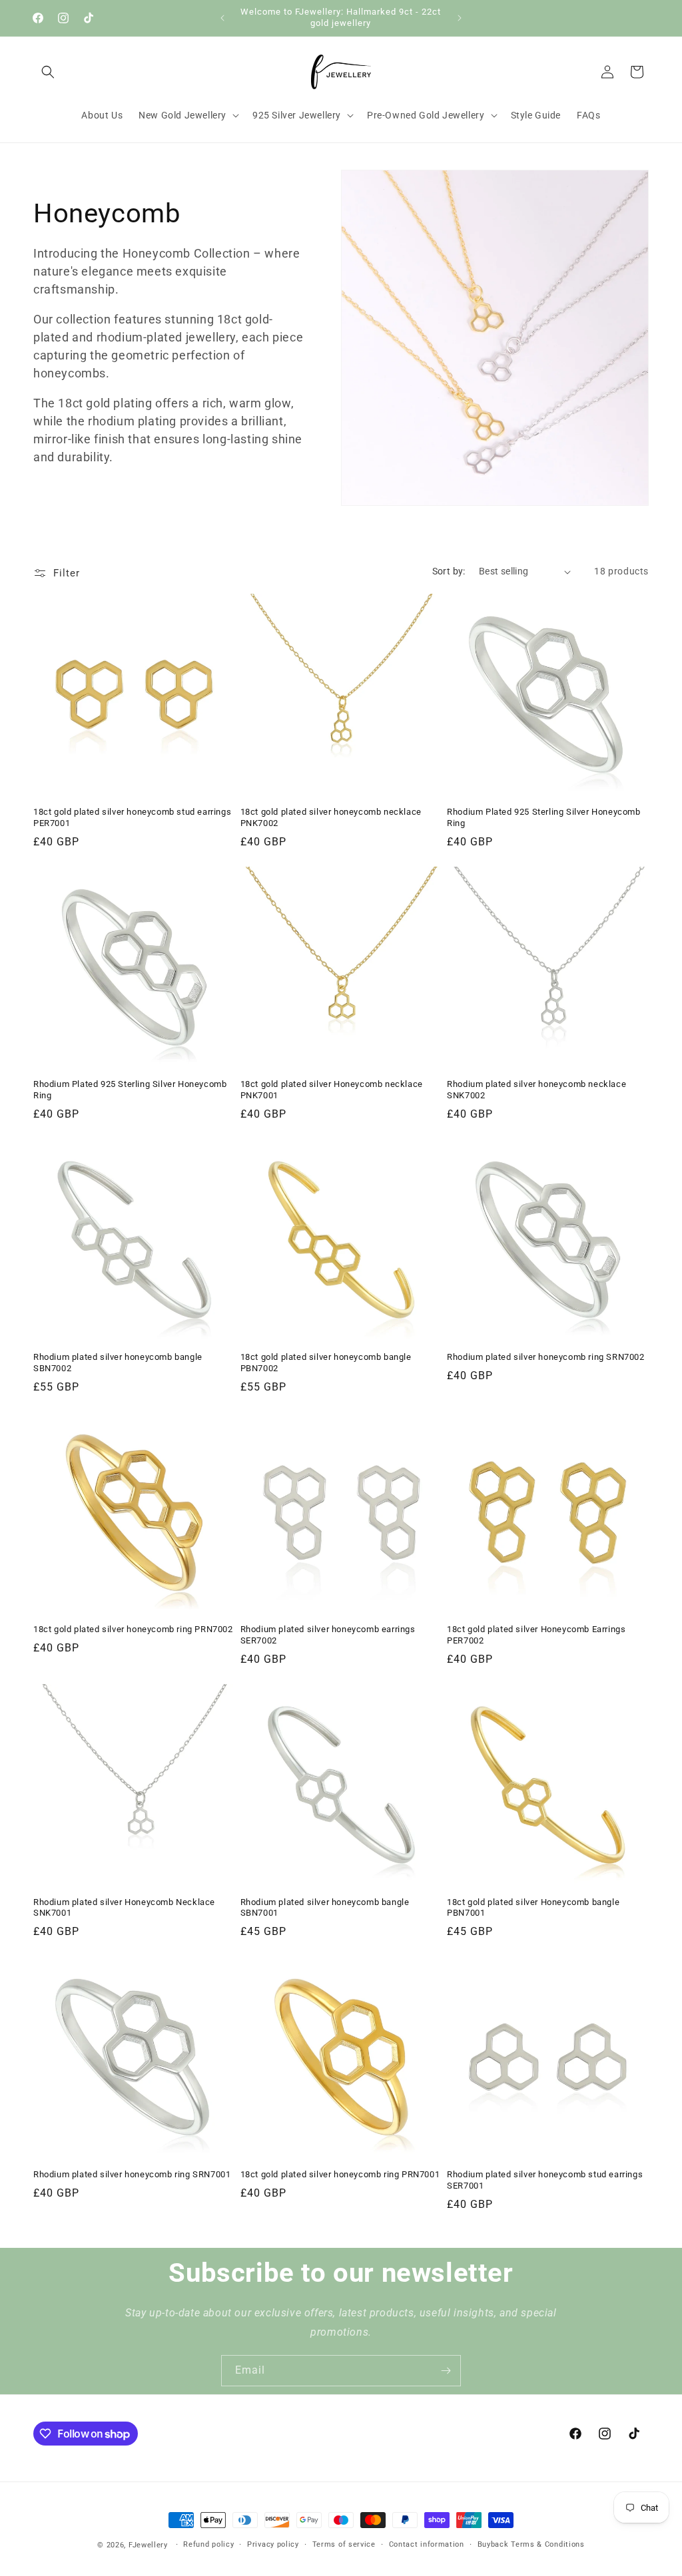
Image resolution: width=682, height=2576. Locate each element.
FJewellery (148, 2545)
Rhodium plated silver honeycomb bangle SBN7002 (118, 1363)
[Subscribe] (446, 2371)
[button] (48, 72)
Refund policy (208, 2544)
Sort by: (449, 571)
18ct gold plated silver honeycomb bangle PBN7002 (326, 1363)
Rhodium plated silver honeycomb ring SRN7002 (545, 1357)
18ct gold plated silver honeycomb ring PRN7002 (133, 1629)
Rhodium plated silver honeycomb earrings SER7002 (328, 1635)
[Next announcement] (460, 18)
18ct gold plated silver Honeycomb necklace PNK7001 (332, 1090)
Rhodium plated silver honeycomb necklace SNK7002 (536, 1090)
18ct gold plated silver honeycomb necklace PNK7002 (331, 817)
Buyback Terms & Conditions (531, 2544)
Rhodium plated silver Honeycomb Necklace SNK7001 (124, 1908)
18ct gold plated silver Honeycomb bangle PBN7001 (533, 1908)
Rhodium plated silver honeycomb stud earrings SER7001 (545, 2180)
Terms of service (344, 2544)
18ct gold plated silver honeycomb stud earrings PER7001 (132, 817)
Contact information (427, 2544)
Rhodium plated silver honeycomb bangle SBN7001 (325, 1908)
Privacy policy (273, 2544)
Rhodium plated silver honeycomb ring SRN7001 (132, 2174)
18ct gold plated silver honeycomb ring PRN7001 (340, 2174)
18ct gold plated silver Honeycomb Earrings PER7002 (536, 1635)
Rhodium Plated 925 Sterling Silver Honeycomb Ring (543, 817)
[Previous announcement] (222, 18)
